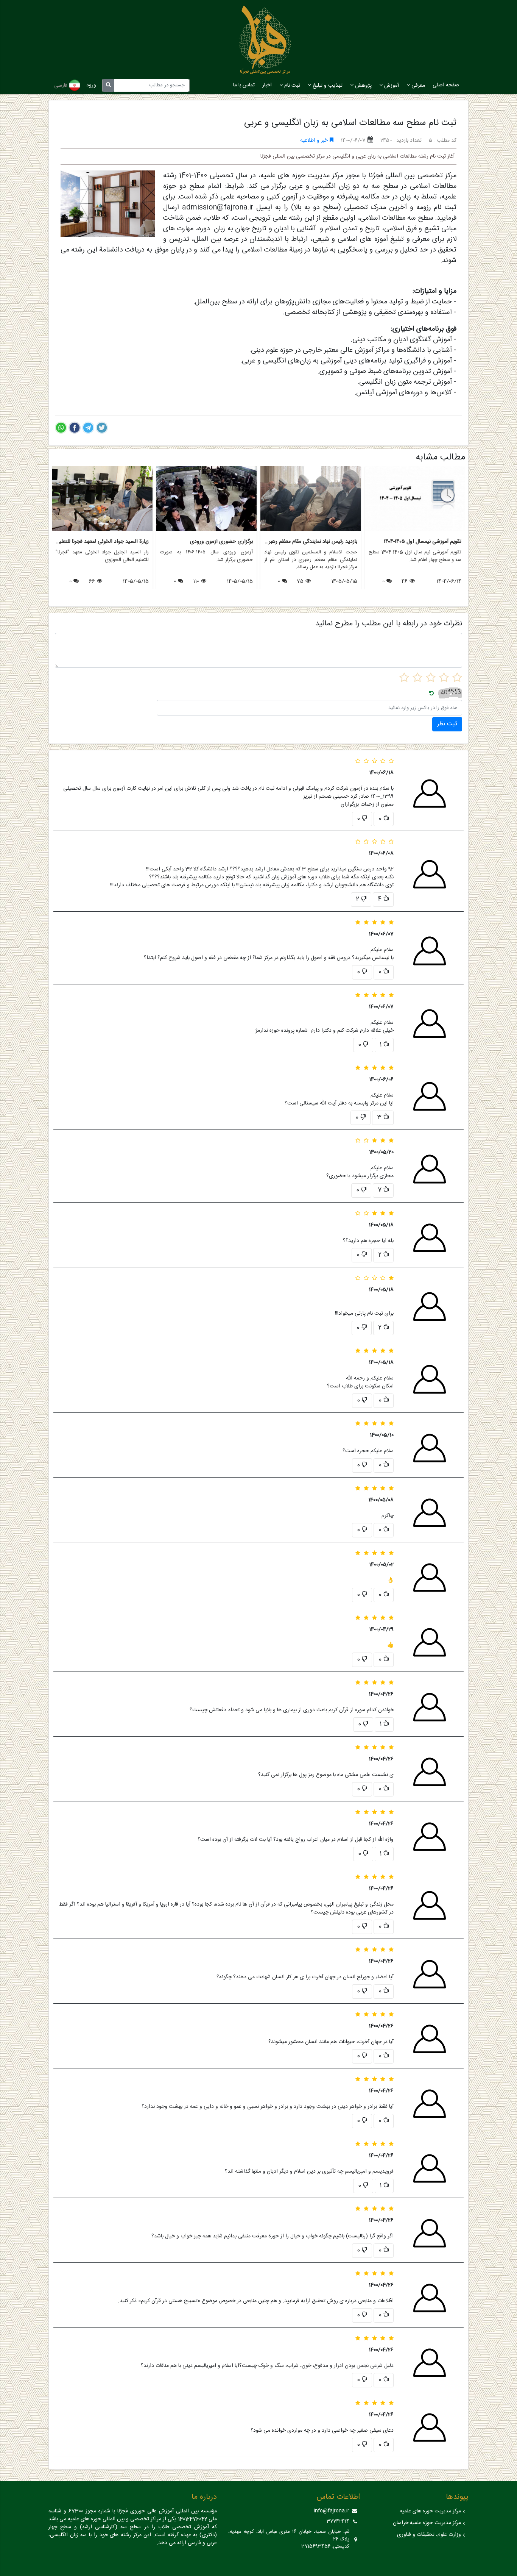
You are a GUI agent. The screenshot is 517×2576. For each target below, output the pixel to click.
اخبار (267, 85)
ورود (91, 85)
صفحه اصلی (446, 85)
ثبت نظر (447, 724)
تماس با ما (244, 85)
